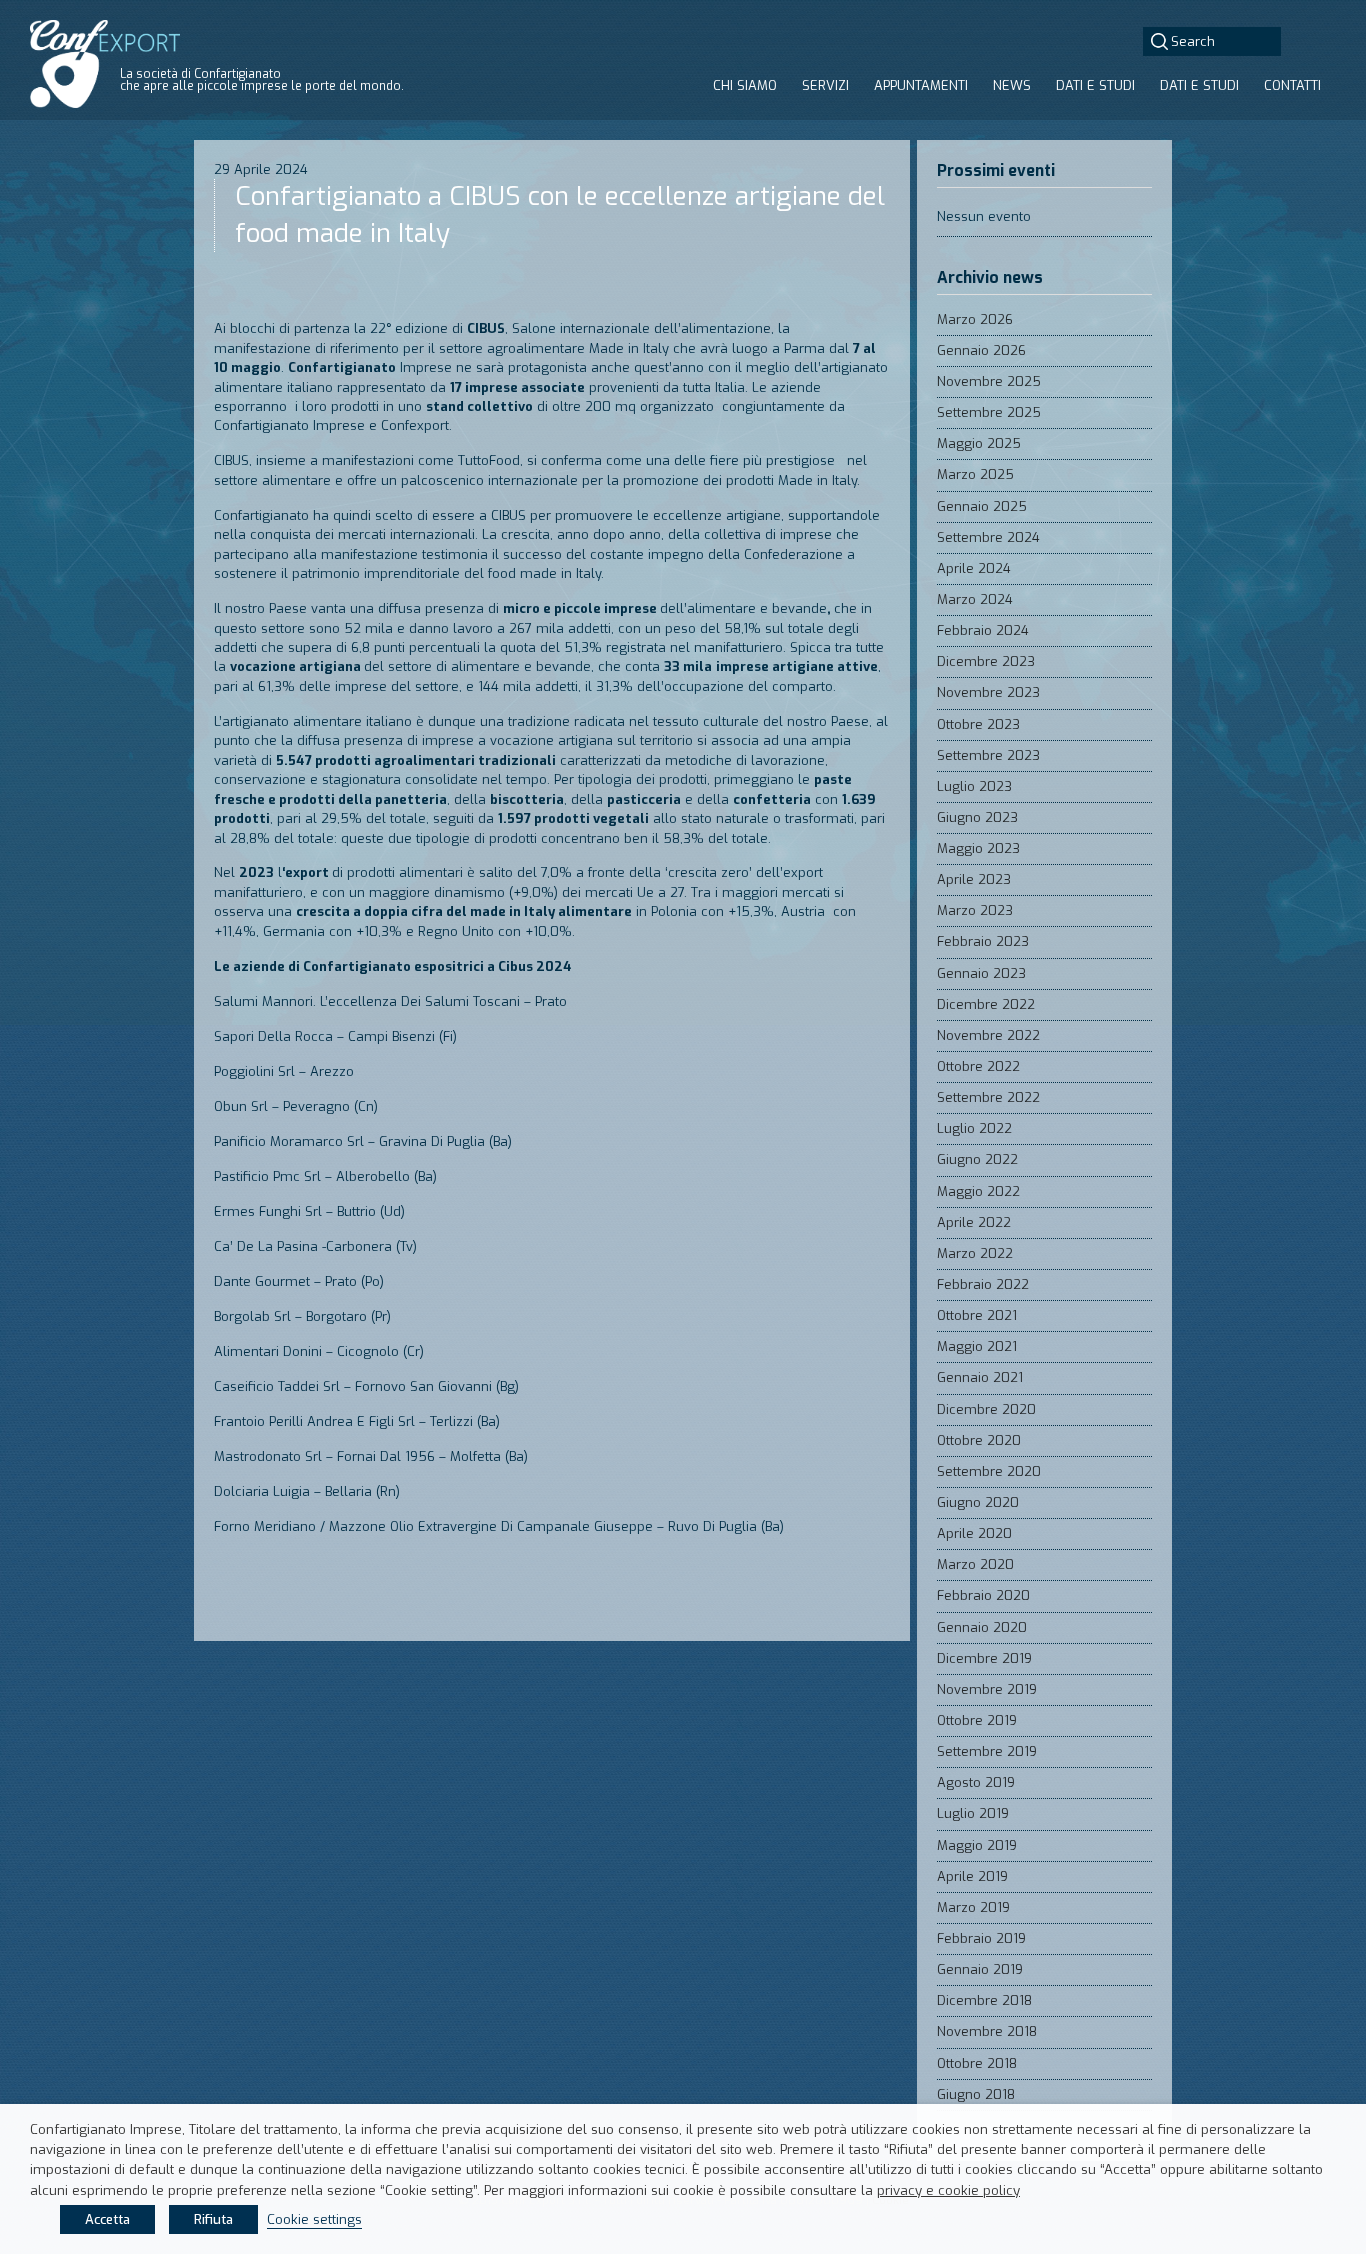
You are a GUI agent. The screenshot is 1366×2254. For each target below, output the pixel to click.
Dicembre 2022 (986, 1004)
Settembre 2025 (989, 412)
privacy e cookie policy (948, 2190)
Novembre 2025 (989, 381)
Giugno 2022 (977, 1159)
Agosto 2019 (976, 1782)
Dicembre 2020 (986, 1409)
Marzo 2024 (975, 599)
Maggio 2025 (979, 443)
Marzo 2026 (975, 319)
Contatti (1292, 85)
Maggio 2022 (978, 1191)
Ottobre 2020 (979, 1440)
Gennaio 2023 (981, 973)
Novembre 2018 (987, 2031)
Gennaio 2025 (982, 506)
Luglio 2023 (974, 786)
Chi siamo (745, 85)
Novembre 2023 (988, 692)
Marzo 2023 (975, 910)
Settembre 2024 (988, 537)
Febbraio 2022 (983, 1284)
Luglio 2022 (974, 1128)
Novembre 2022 (988, 1035)
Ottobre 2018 (977, 2063)
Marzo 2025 (975, 474)
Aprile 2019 (972, 1876)
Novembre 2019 (987, 1689)
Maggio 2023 (978, 848)
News (1012, 85)
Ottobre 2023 (978, 724)
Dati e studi (1095, 85)
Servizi (825, 85)
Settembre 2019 (987, 1751)
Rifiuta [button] (213, 2219)
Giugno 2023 (977, 817)
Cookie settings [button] (314, 2219)
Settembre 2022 (988, 1097)
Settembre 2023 (988, 755)
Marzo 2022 (975, 1253)
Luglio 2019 (973, 1813)
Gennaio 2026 (981, 350)
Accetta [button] (107, 2219)
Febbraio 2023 (983, 941)
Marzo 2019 (973, 1907)
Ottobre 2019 (977, 1720)
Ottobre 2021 (977, 1315)
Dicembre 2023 (986, 661)
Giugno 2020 (978, 1502)
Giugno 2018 (976, 2094)
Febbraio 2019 (981, 1938)
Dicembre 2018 (984, 2000)
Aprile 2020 (974, 1533)
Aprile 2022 (974, 1222)
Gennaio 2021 (980, 1377)
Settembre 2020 (989, 1471)
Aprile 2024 (974, 568)
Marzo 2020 (975, 1564)
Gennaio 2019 (980, 1969)
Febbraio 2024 (983, 630)
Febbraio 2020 (983, 1595)
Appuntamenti (921, 85)
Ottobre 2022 (978, 1066)
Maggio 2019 (977, 1845)
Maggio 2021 (977, 1346)
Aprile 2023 (974, 879)
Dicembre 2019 (984, 1658)
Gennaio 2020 (982, 1627)
